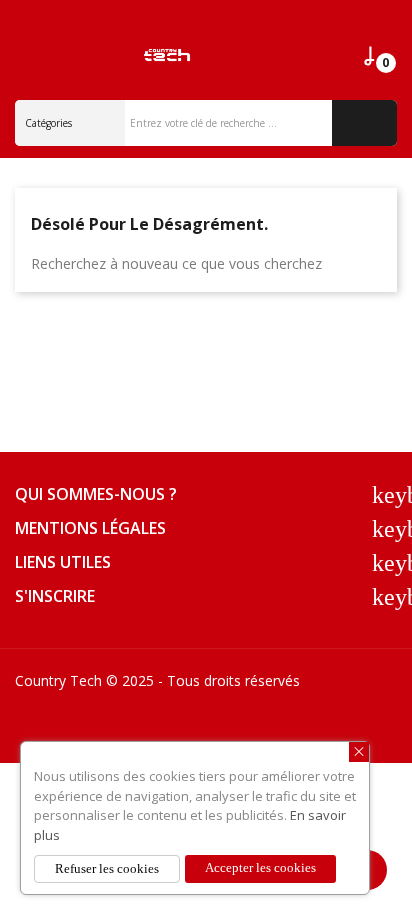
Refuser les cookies (107, 868)
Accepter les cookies (260, 867)
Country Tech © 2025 (84, 680)
